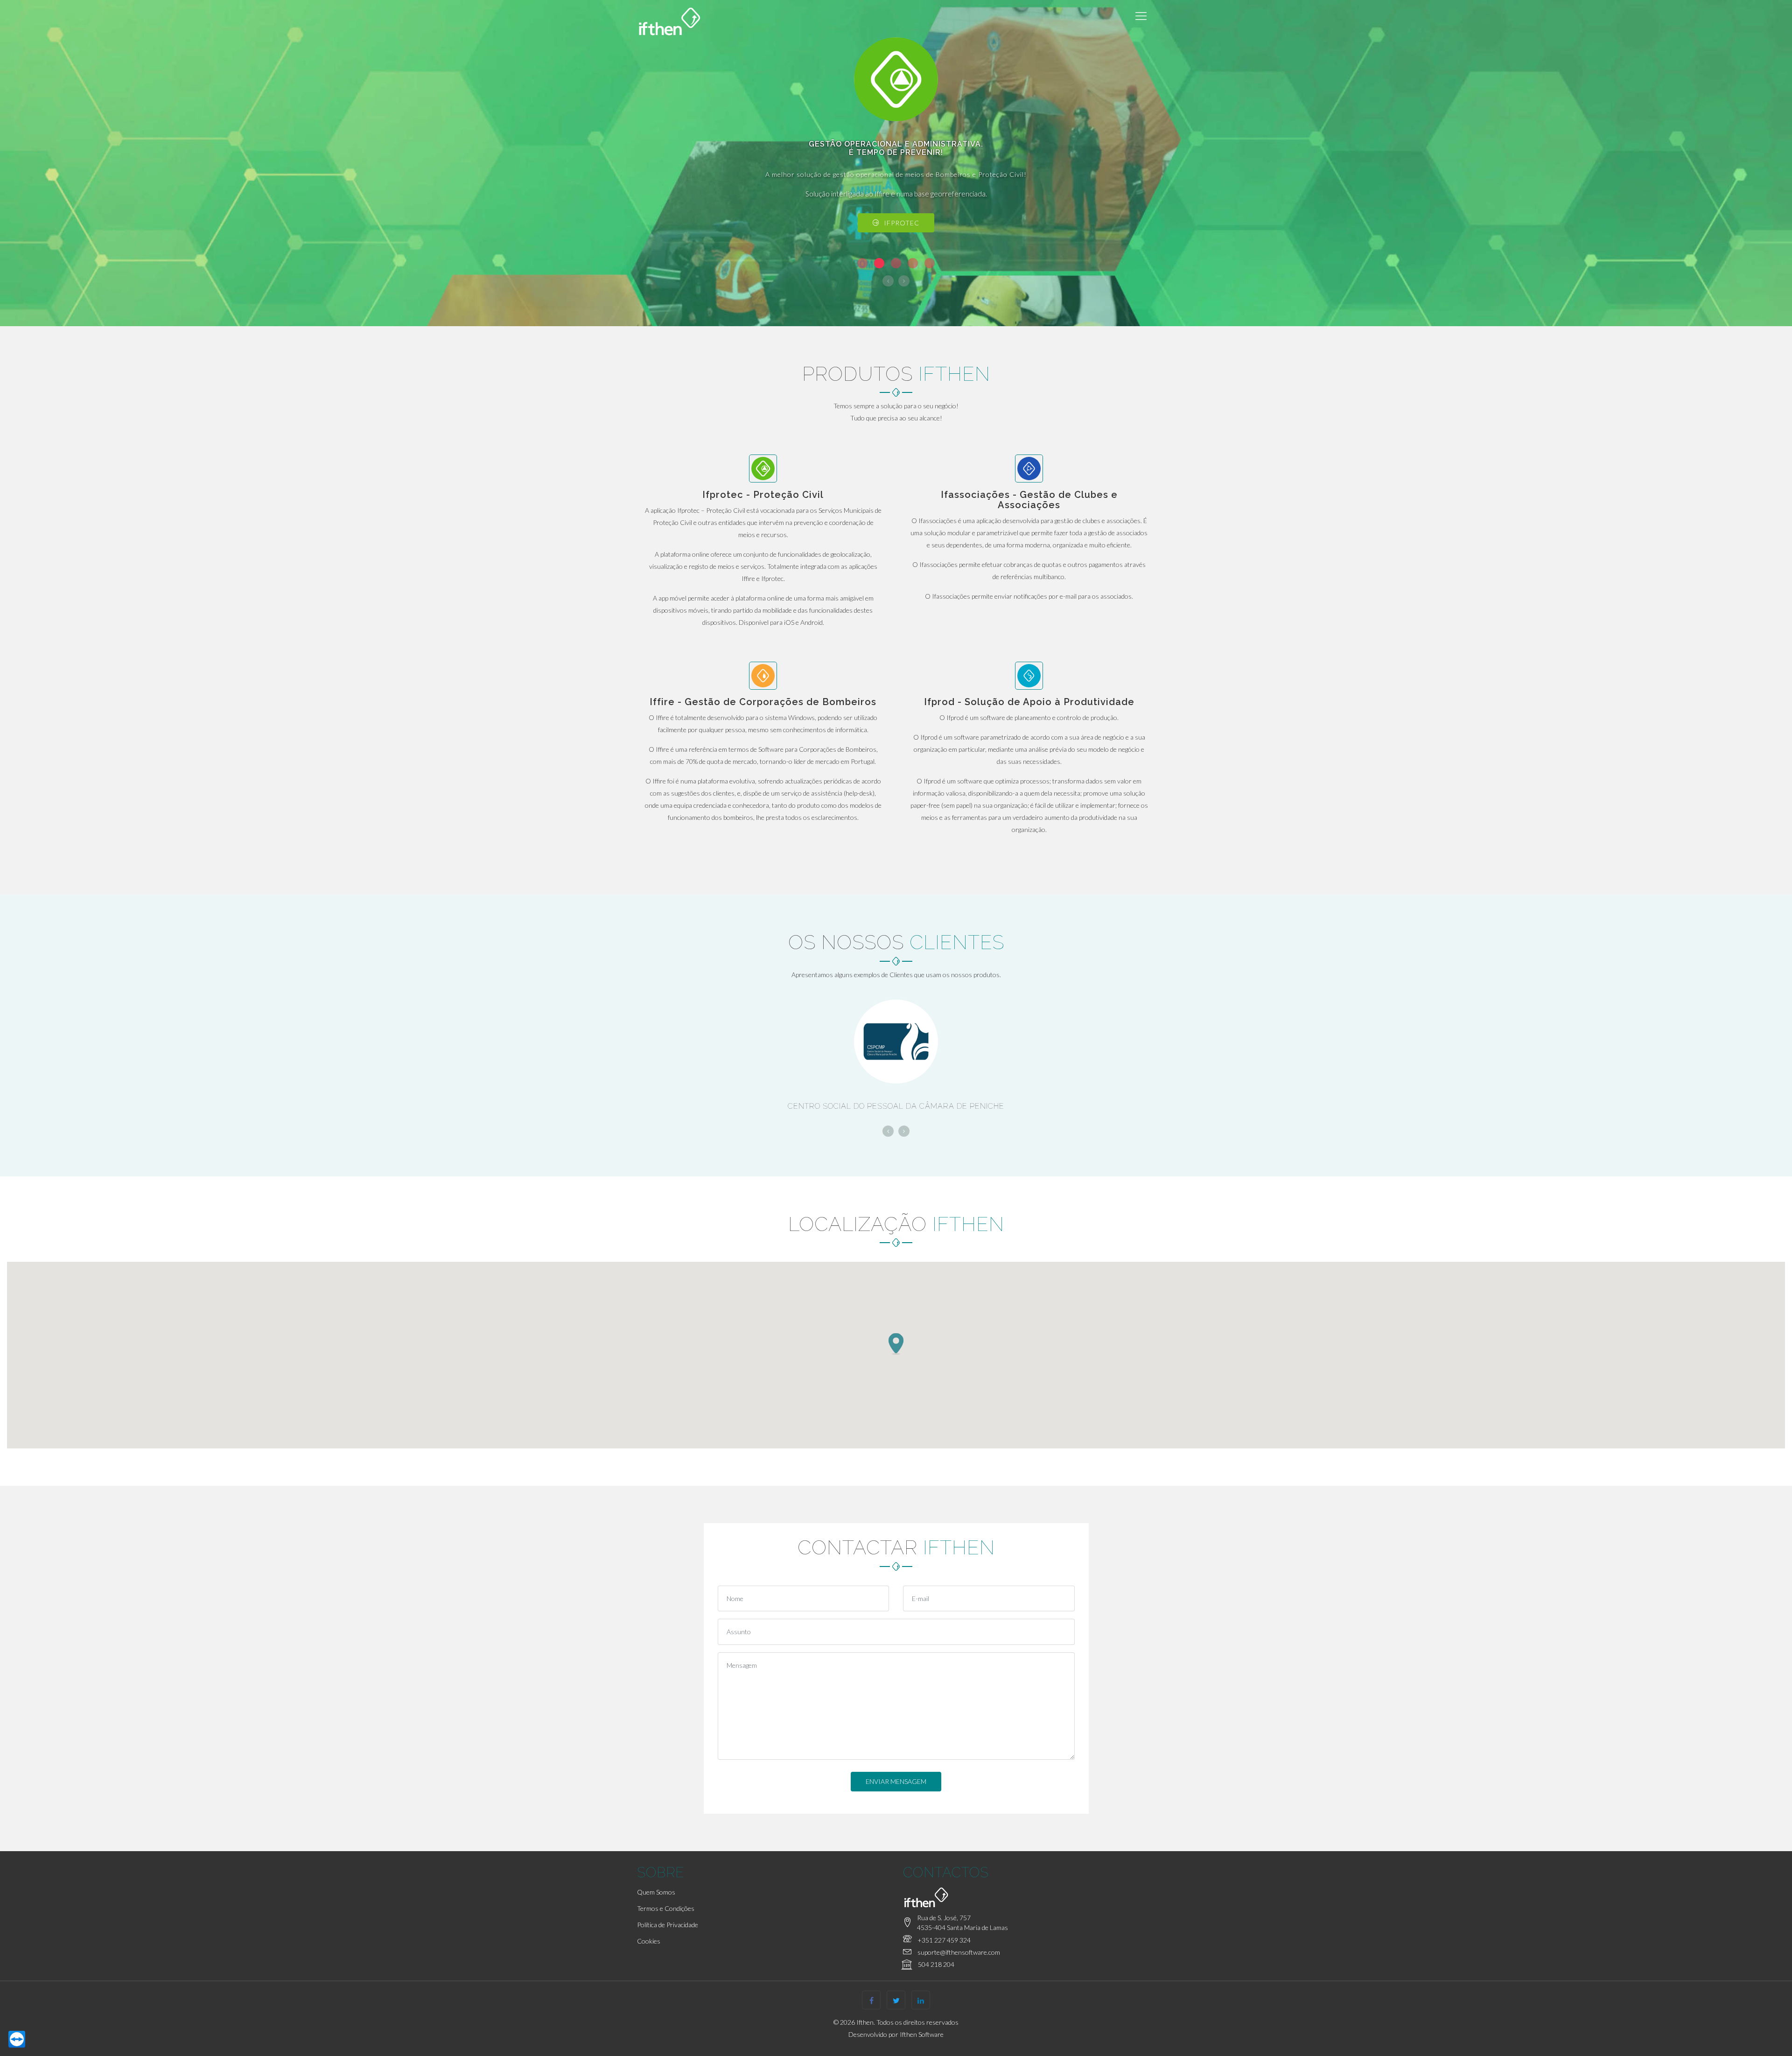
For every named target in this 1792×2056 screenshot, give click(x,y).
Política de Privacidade (668, 1925)
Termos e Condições (666, 1908)
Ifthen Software (922, 2034)
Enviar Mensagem (896, 1781)
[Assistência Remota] (17, 2039)
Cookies (649, 1941)
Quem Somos (656, 1892)
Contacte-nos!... (901, 223)
